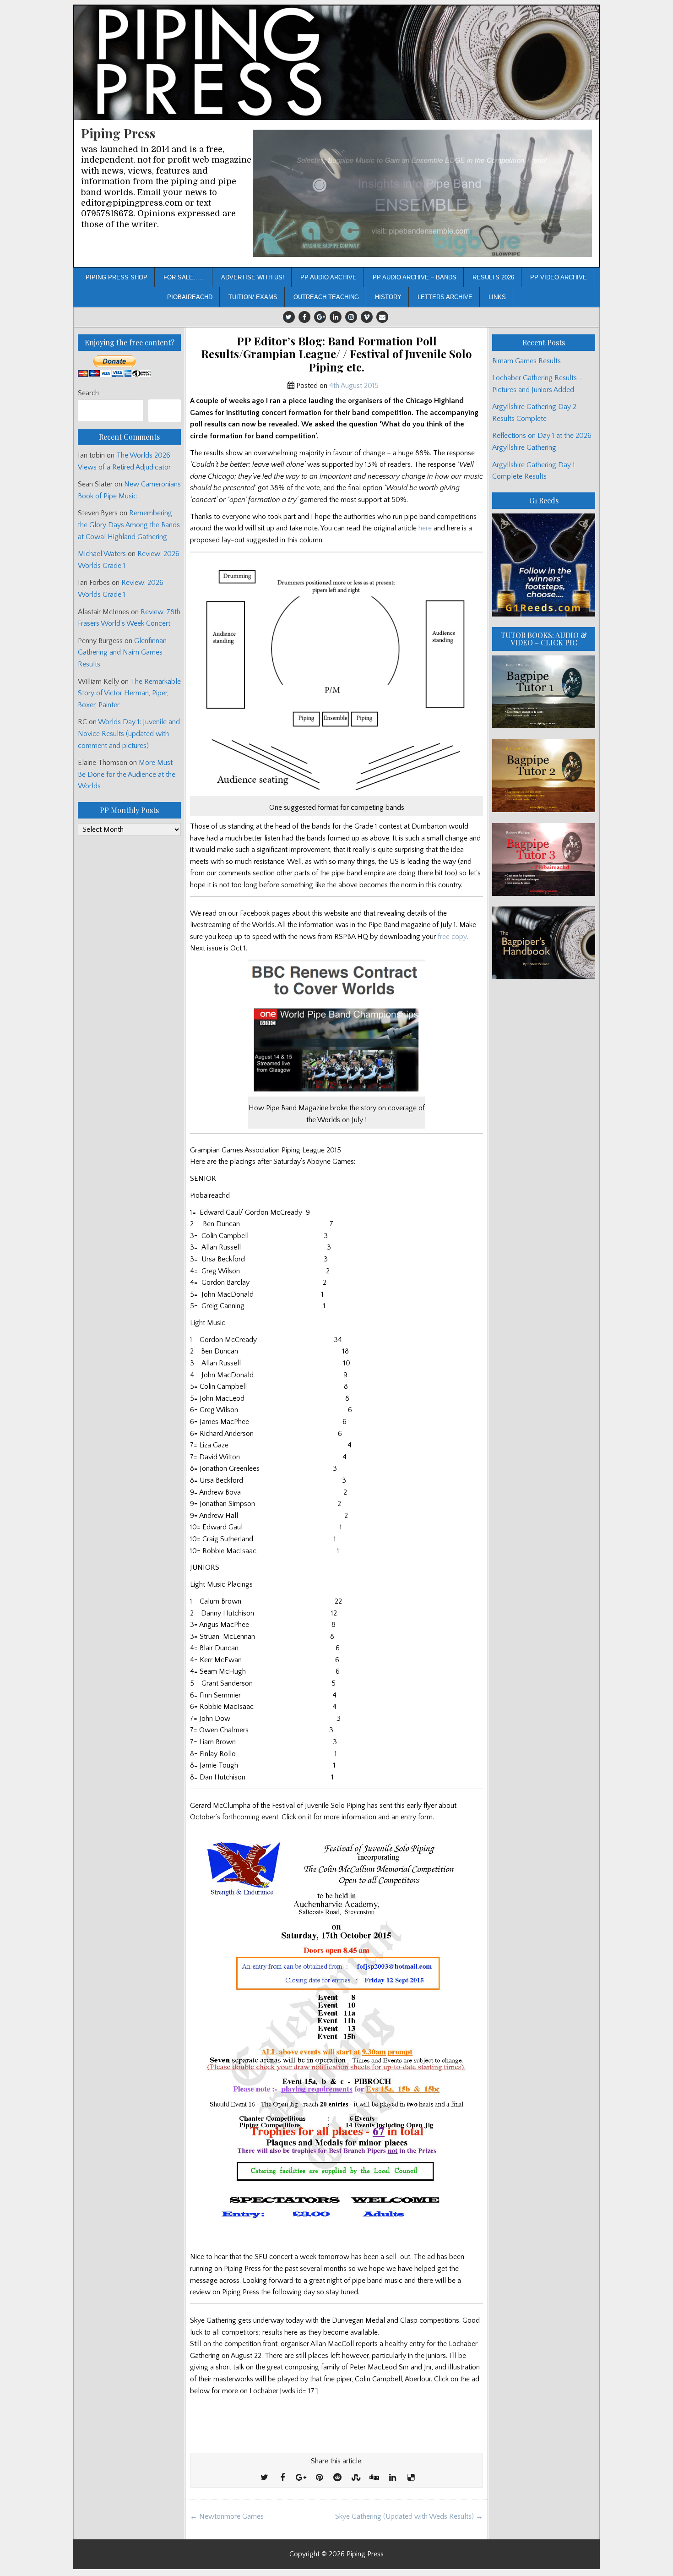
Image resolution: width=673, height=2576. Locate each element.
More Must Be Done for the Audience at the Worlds (127, 774)
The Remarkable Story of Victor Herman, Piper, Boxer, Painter (129, 693)
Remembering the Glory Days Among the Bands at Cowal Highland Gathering (129, 525)
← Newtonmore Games (227, 2516)
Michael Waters (102, 554)
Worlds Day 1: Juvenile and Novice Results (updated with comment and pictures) (129, 734)
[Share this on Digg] (374, 2478)
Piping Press (118, 133)
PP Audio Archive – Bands (415, 277)
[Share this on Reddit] (337, 2478)
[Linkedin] (336, 317)
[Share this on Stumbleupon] (356, 2478)
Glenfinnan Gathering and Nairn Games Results (122, 652)
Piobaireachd (190, 297)
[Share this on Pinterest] (319, 2478)
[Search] (165, 411)
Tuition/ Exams (253, 297)
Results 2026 (493, 277)
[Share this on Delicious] (411, 2478)
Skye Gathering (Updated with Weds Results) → (409, 2516)
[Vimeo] (367, 317)
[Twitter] (289, 317)
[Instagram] (351, 317)
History (388, 297)
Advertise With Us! (253, 277)
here (425, 528)
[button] (422, 194)
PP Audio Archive (328, 277)
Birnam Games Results (526, 361)
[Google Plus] (320, 317)
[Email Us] (382, 317)
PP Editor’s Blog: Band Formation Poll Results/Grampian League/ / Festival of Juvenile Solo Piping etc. (336, 354)
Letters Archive (445, 297)
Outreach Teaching (326, 297)
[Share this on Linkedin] (392, 2478)
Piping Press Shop (117, 277)
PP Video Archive (559, 277)
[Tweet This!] (264, 2478)
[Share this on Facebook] (282, 2478)
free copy (452, 937)
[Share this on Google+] (301, 2478)
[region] (422, 194)
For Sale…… (184, 277)
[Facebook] (304, 317)
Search (88, 393)
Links (497, 297)
